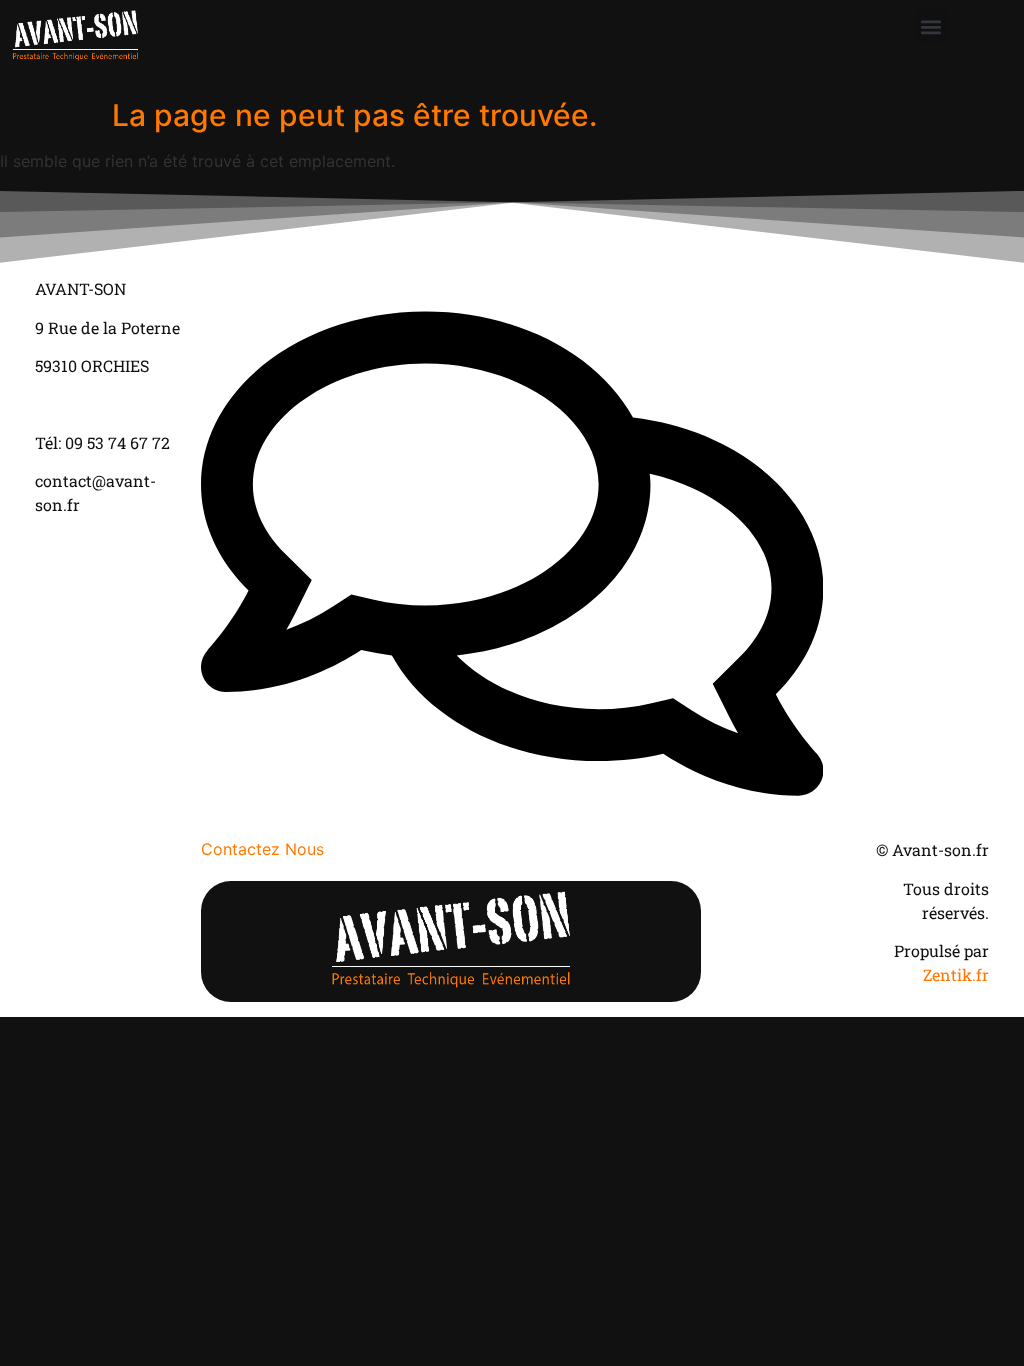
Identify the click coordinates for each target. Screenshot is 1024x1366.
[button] (931, 26)
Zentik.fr (956, 974)
